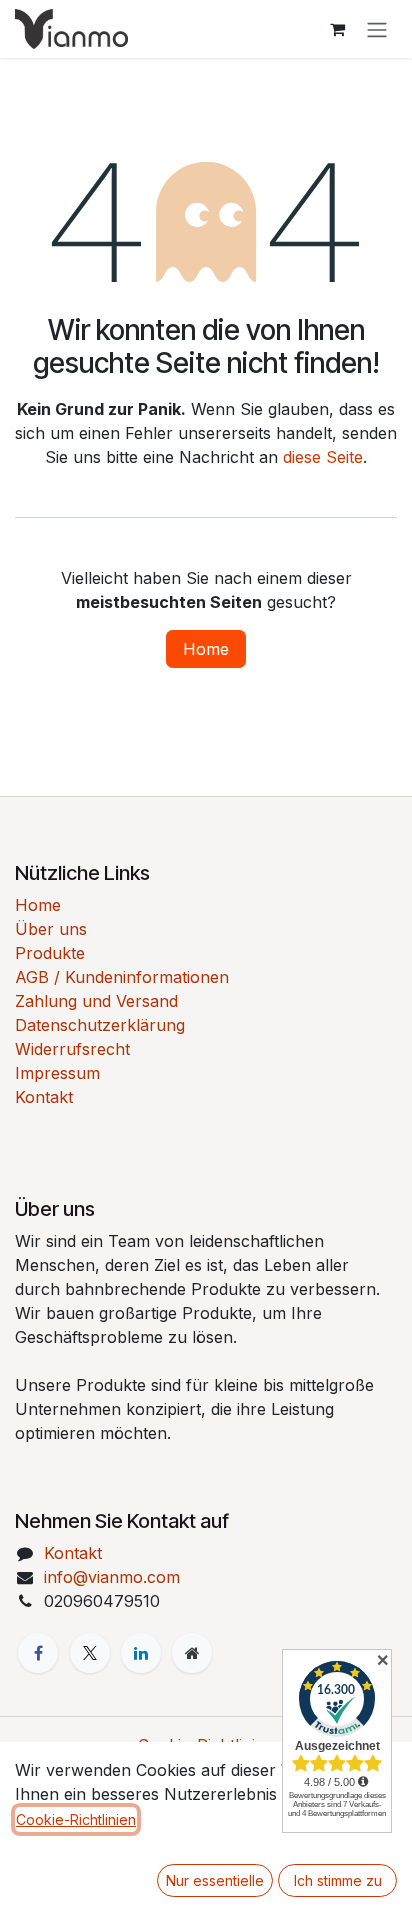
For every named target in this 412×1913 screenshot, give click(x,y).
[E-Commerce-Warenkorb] (337, 29)
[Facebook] (38, 1653)
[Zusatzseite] (192, 1653)
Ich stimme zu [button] (338, 1880)
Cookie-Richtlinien (76, 1819)
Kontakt (44, 1097)
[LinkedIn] (141, 1653)
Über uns (51, 929)
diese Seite (323, 457)
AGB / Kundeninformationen (122, 977)
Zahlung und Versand (96, 1001)
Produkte (50, 953)
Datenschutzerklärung (100, 1025)
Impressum (57, 1073)
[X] (90, 1653)
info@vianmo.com (112, 1577)
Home (206, 649)
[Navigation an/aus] (377, 29)
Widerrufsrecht (72, 1049)
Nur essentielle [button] (215, 1880)
